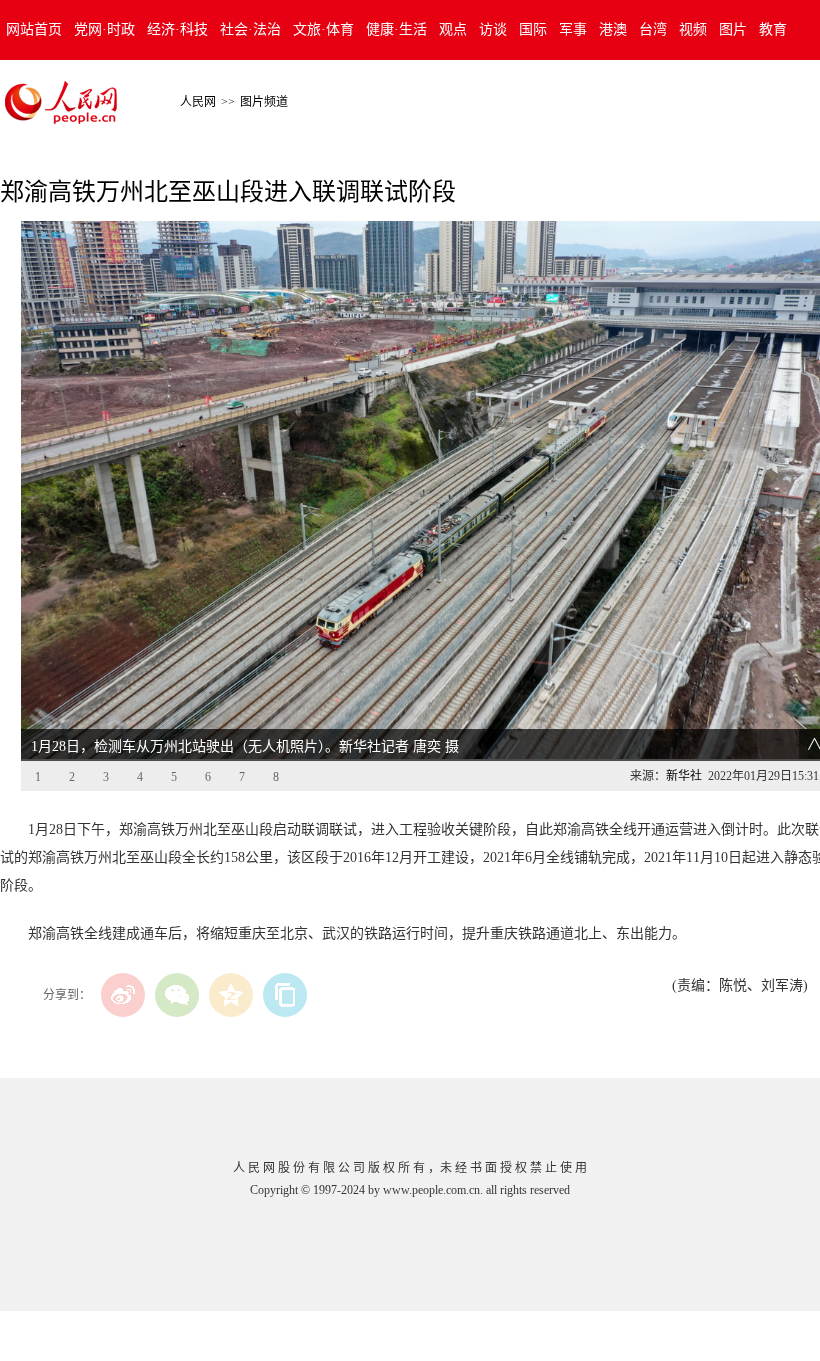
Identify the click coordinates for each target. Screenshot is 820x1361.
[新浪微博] (123, 995)
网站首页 (34, 29)
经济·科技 (177, 29)
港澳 (613, 29)
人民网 (198, 102)
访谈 (493, 29)
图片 (733, 29)
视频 (693, 29)
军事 (573, 29)
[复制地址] (285, 995)
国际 (533, 29)
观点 (453, 29)
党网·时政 (104, 29)
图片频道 (264, 102)
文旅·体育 (323, 29)
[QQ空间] (231, 995)
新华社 (684, 776)
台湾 (653, 29)
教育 (773, 29)
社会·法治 (250, 29)
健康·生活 (396, 29)
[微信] (177, 995)
